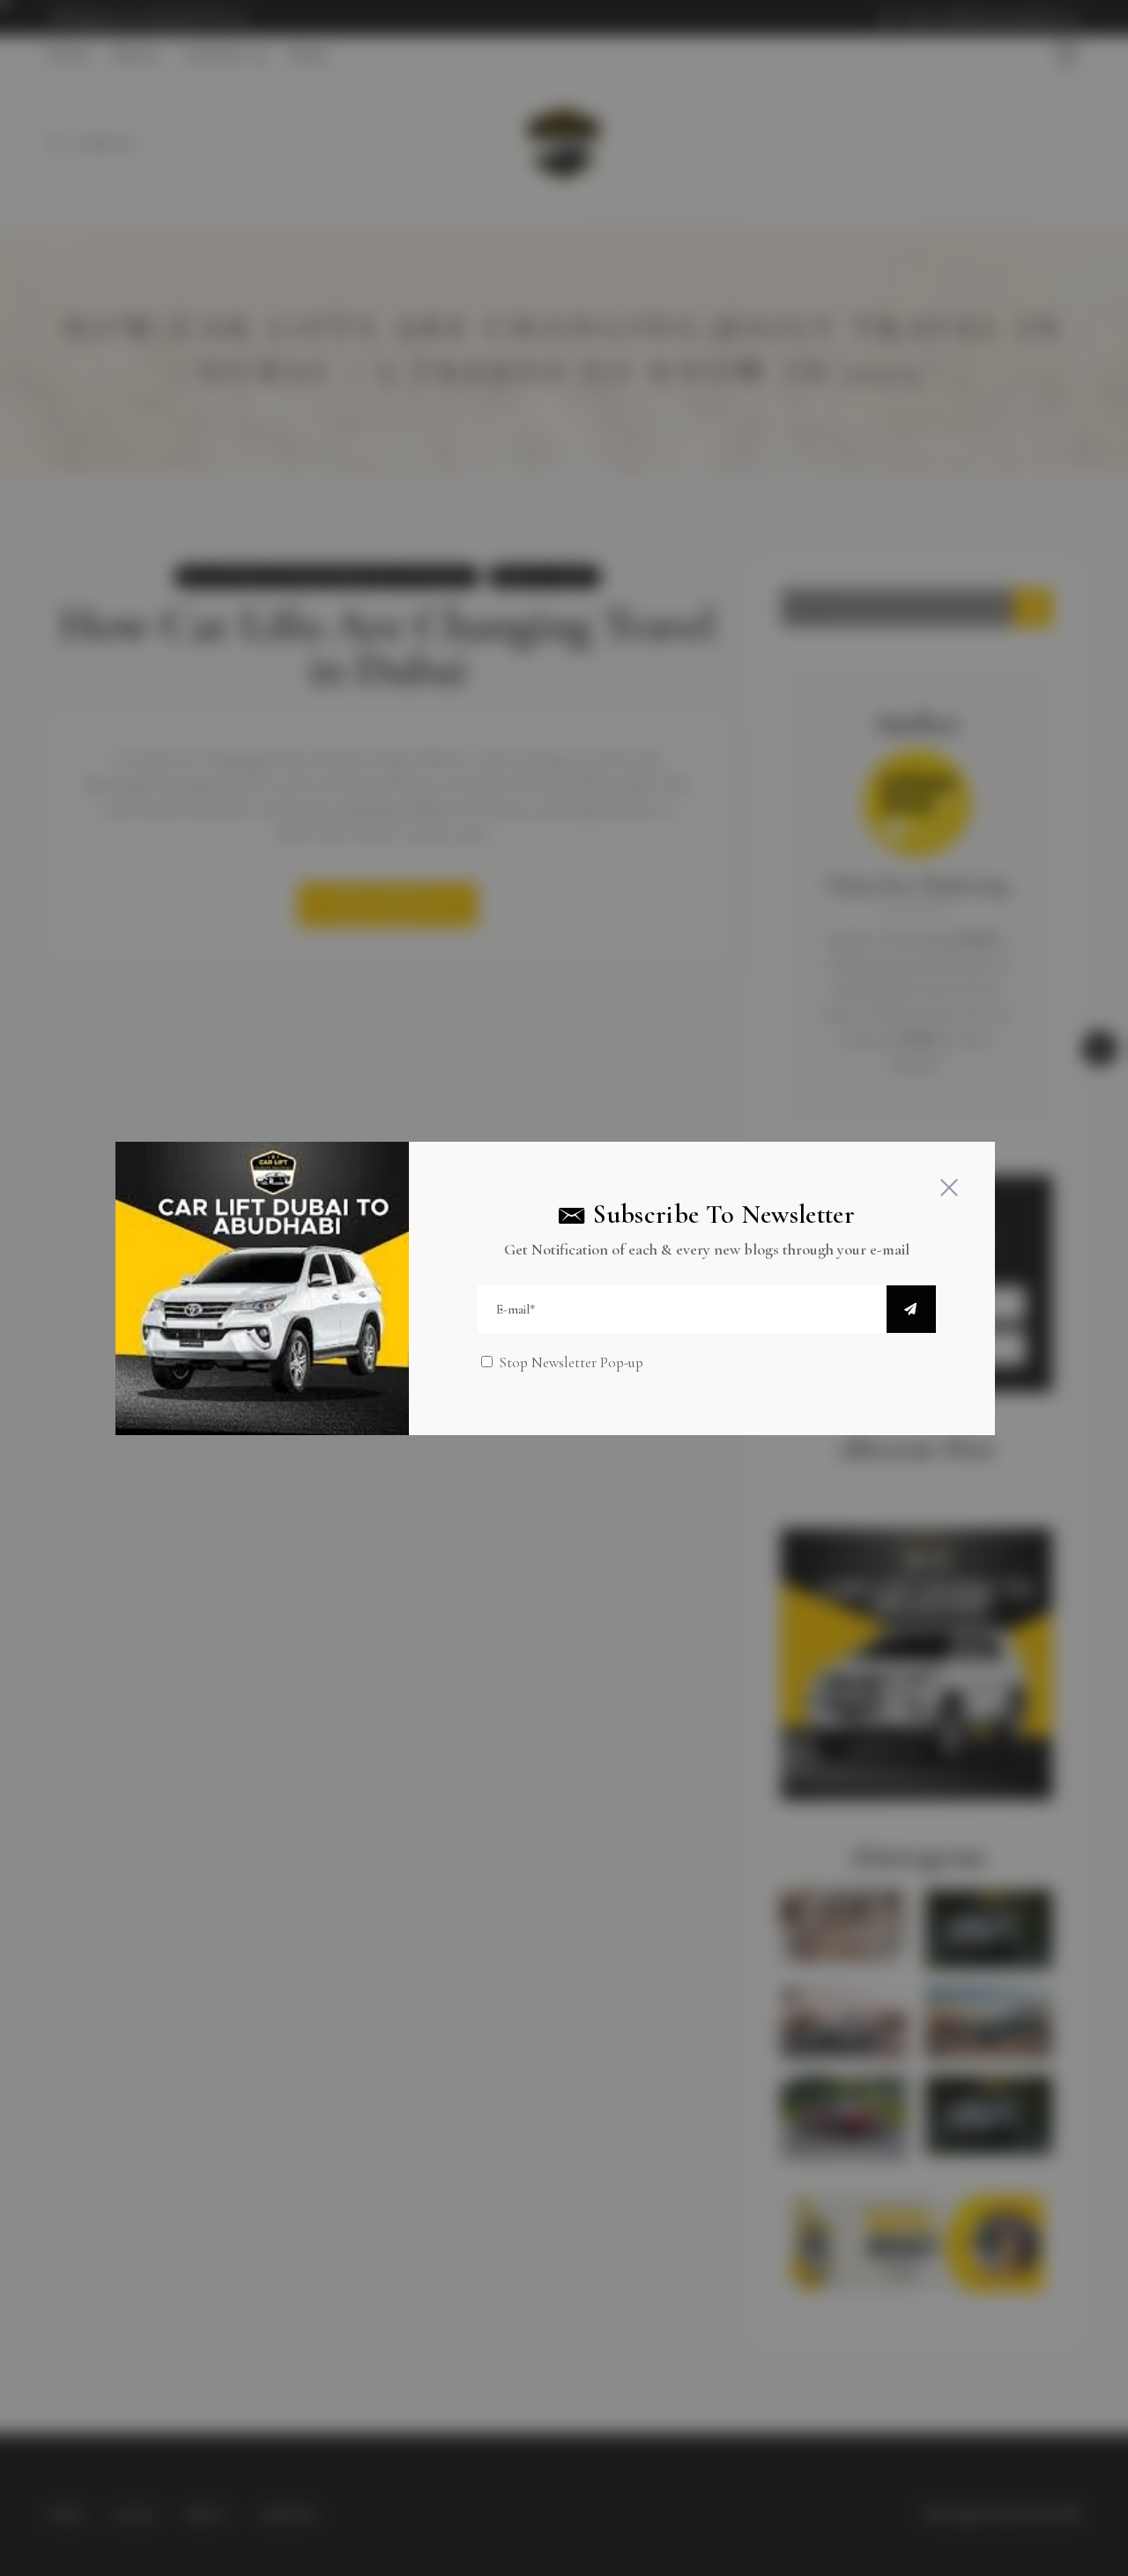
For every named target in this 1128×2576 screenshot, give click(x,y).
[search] (911, 1309)
